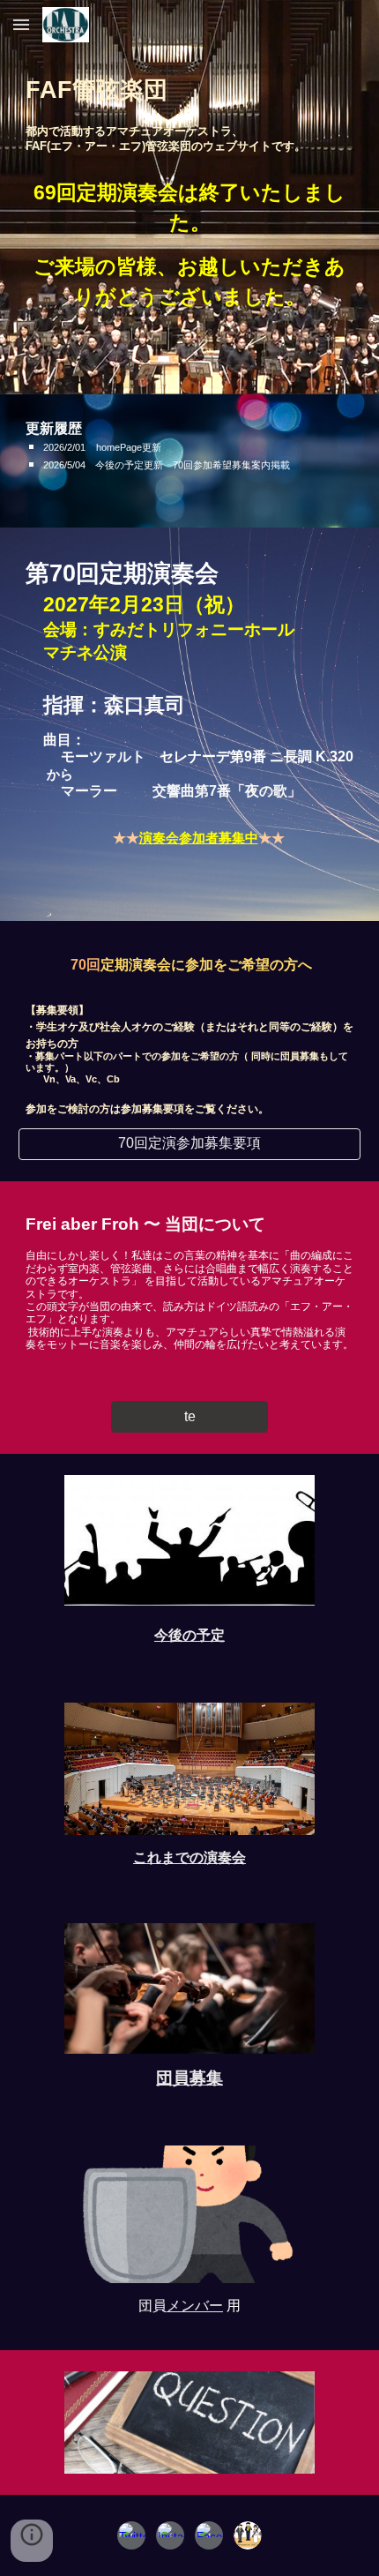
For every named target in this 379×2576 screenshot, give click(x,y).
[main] (190, 90)
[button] (21, 24)
